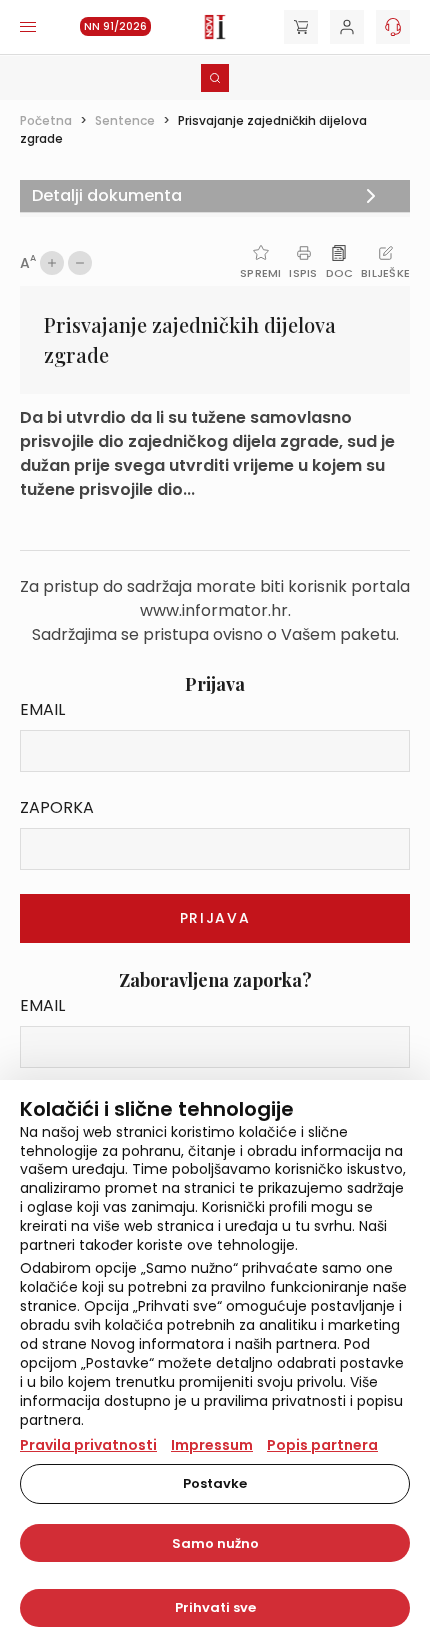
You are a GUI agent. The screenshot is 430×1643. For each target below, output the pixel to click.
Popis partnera (322, 1445)
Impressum (212, 1445)
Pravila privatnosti (88, 1445)
